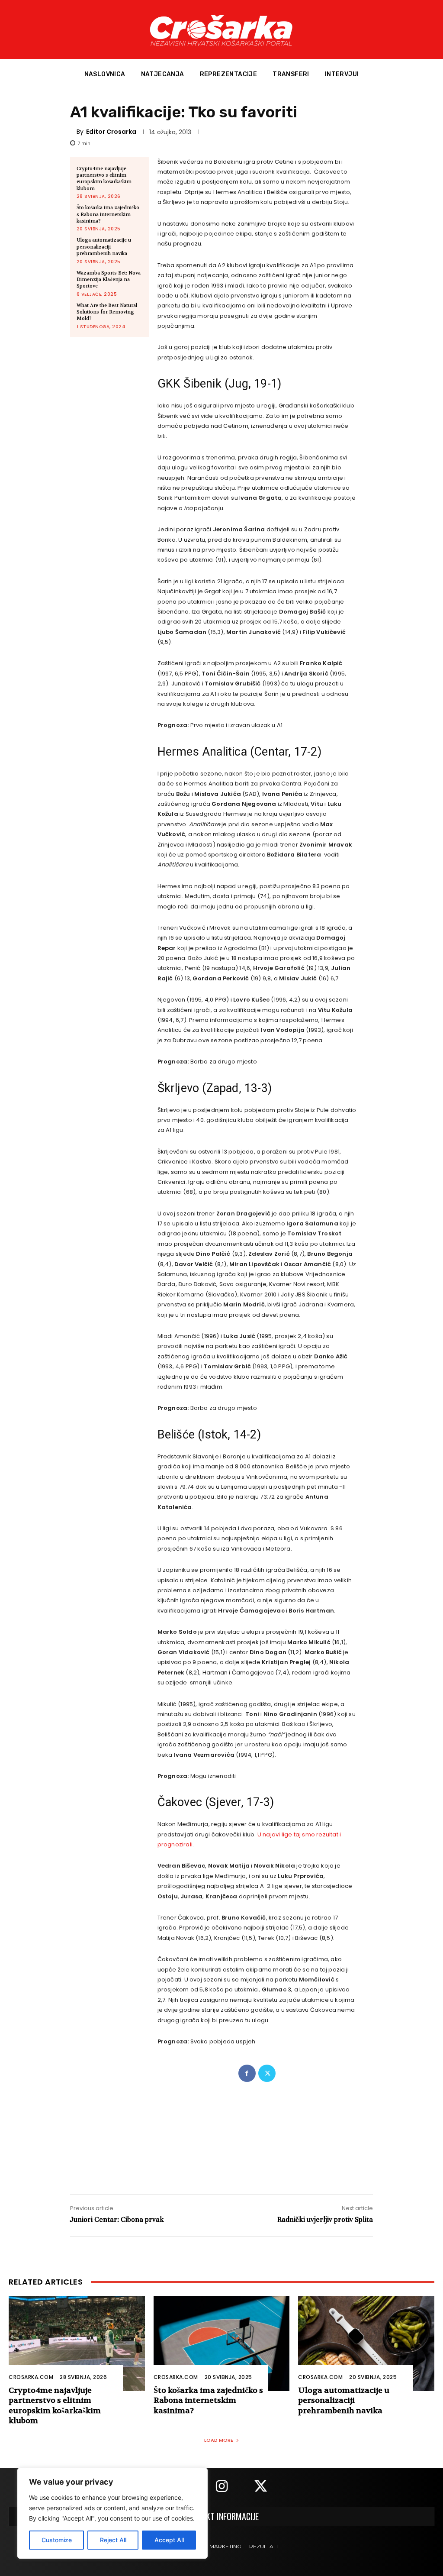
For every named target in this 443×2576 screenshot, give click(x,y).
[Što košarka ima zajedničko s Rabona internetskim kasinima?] (222, 2343)
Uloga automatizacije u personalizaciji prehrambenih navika (104, 247)
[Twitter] (267, 2073)
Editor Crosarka (111, 132)
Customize (57, 2540)
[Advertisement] (221, 2135)
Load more (219, 2440)
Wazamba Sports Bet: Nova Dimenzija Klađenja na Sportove (109, 280)
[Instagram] (221, 2487)
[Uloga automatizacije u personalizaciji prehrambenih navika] (366, 2343)
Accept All (169, 2540)
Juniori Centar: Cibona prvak (117, 2219)
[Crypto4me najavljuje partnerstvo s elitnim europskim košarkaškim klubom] (77, 2343)
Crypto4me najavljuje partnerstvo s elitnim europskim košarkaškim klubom (104, 179)
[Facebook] (247, 2073)
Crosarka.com (31, 2377)
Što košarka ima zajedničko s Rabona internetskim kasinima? (108, 214)
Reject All (113, 2540)
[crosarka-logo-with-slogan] (221, 29)
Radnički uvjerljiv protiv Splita (325, 2219)
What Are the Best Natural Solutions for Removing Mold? (107, 312)
